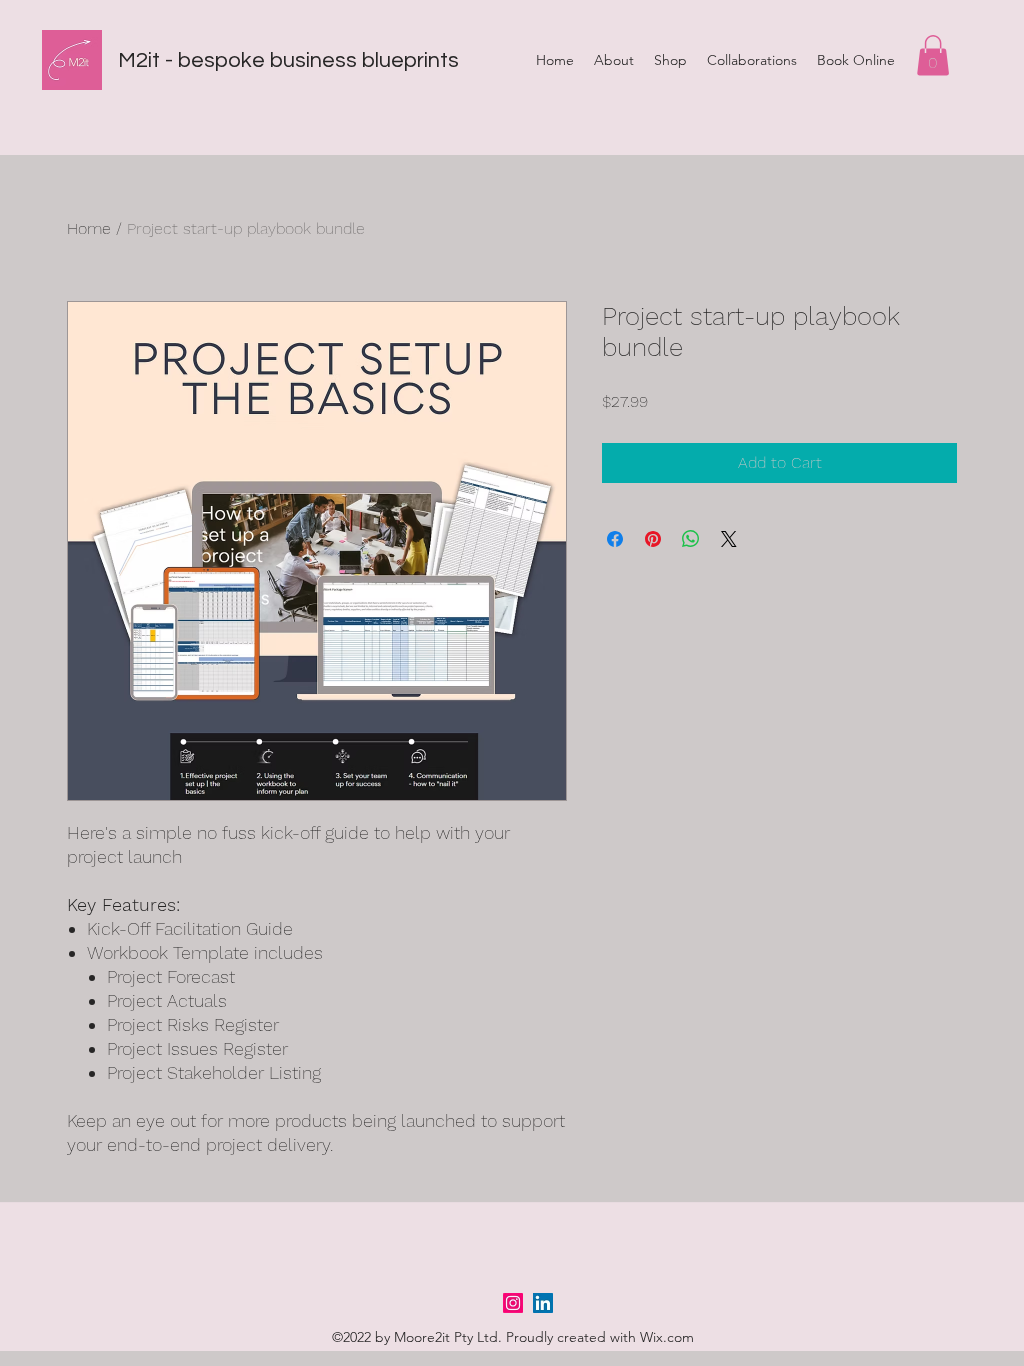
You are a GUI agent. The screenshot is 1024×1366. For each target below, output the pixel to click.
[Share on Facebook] (615, 539)
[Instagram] (513, 1303)
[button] (933, 55)
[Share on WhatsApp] (691, 539)
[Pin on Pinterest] (653, 539)
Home (89, 228)
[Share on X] (729, 539)
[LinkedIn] (543, 1303)
